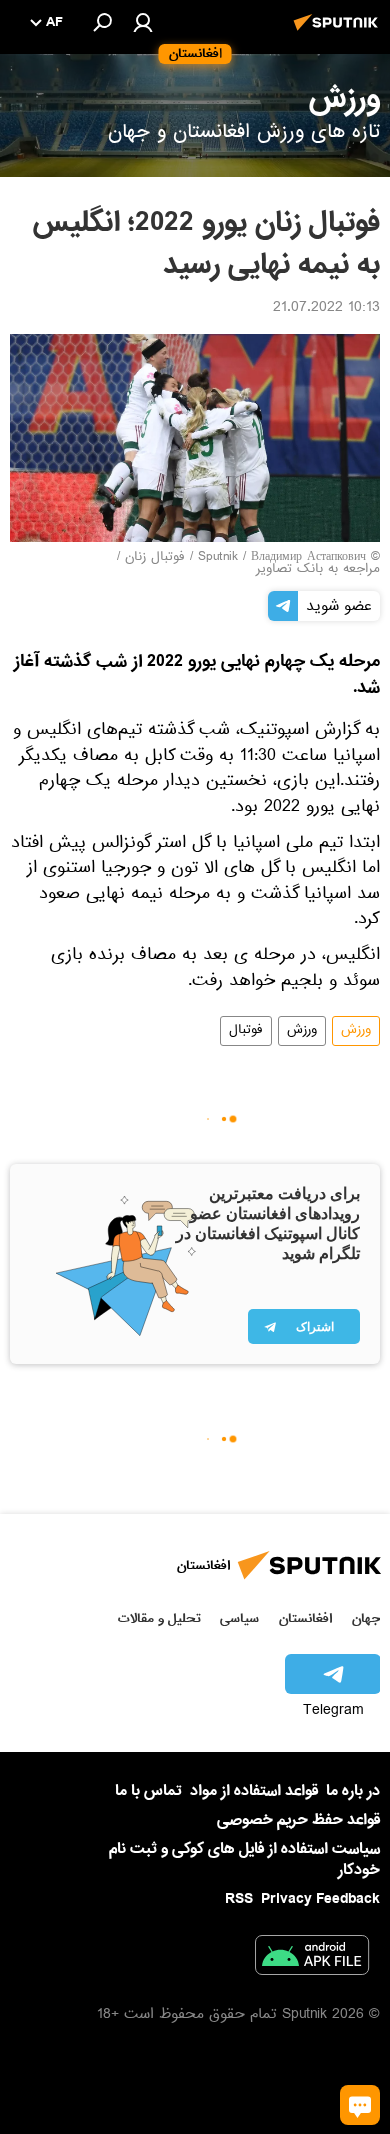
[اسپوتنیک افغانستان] (339, 33)
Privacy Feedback (320, 1899)
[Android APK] (312, 1959)
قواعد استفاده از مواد (254, 1791)
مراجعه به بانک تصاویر (318, 570)
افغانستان (305, 1618)
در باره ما (353, 1791)
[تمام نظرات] (360, 2105)
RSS (239, 1899)
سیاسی (239, 1618)
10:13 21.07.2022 (326, 309)
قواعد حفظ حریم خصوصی (298, 1820)
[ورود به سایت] (143, 22)
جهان (366, 1618)
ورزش (356, 1031)
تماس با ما (148, 1791)
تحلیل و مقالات (159, 1618)
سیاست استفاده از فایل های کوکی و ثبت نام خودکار (244, 1859)
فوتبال (246, 1031)
